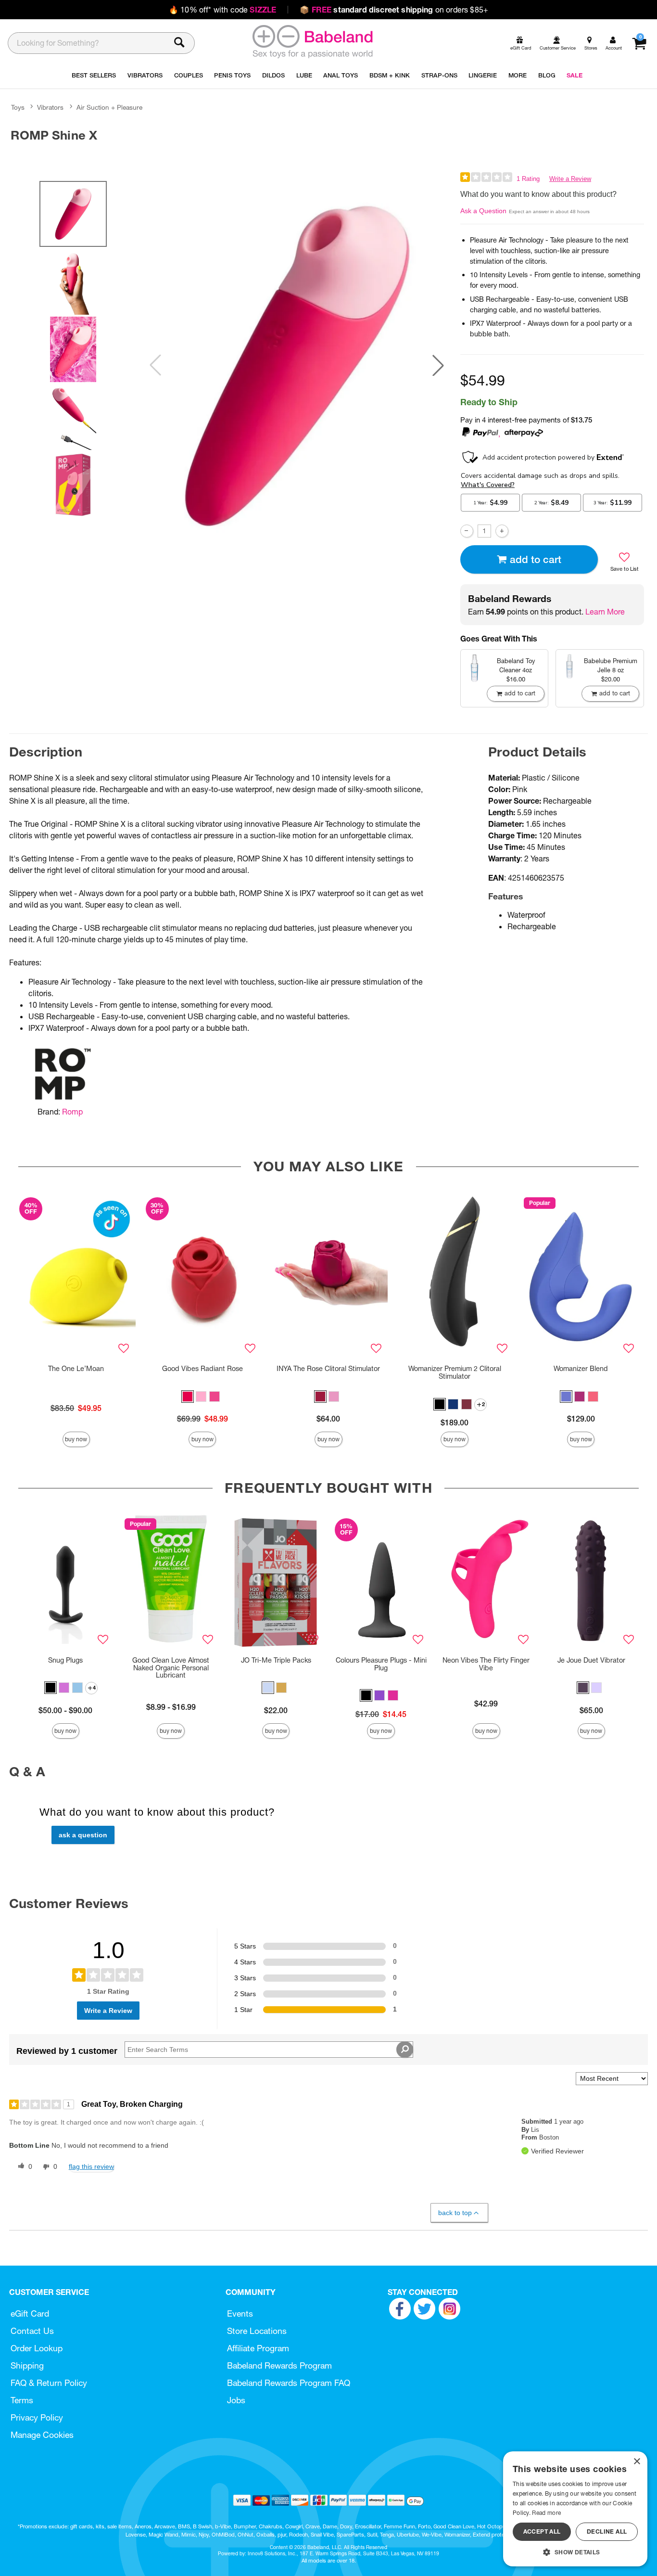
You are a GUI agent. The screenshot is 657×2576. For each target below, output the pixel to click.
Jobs (236, 2400)
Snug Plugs (65, 1660)
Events (240, 2313)
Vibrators (50, 107)
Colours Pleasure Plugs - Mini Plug (381, 1664)
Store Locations (257, 2331)
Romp (72, 1112)
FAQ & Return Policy (49, 2383)
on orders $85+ (394, 10)
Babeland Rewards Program (279, 2365)
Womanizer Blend (581, 1369)
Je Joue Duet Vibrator (591, 1660)
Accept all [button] (542, 2531)
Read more (546, 2513)
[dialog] (575, 2509)
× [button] (637, 2462)
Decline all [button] (607, 2531)
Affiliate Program (258, 2348)
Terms (22, 2400)
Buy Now (76, 1439)
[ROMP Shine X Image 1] (297, 365)
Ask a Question (483, 211)
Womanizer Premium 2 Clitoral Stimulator (455, 1372)
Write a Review (570, 179)
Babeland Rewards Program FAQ (289, 2383)
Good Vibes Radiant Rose (202, 1369)
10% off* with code (222, 10)
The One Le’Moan (76, 1369)
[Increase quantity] (502, 531)
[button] (438, 365)
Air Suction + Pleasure (109, 107)
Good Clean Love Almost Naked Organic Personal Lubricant (171, 1668)
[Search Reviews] (405, 2050)
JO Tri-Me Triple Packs (276, 1660)
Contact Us (32, 2331)
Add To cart (536, 559)
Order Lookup (37, 2348)
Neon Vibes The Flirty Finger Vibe (486, 1664)
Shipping (27, 2365)
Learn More (605, 612)
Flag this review (91, 2166)
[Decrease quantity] (467, 531)
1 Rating (528, 179)
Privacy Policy (37, 2417)
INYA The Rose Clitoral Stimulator (328, 1369)
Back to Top (455, 2213)
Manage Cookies (42, 2435)
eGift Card (30, 2313)
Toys (18, 107)
